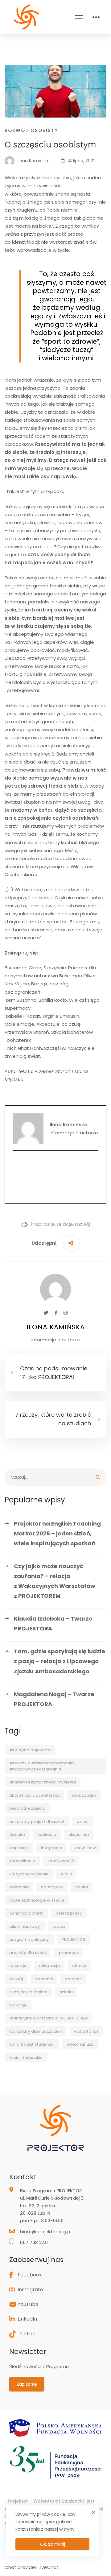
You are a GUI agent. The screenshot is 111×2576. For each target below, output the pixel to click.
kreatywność (61, 1861)
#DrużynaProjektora (30, 1750)
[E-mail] (55, 1163)
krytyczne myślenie (29, 1874)
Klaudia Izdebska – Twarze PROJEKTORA (53, 1623)
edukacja (47, 1835)
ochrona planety (26, 1913)
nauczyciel (52, 1887)
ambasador (84, 1795)
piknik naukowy (25, 1926)
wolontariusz (80, 2044)
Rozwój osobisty (31, 130)
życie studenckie (26, 2058)
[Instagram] (66, 1313)
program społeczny (29, 1939)
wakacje (18, 2005)
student (73, 1979)
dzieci (82, 1822)
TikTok (27, 2334)
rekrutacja (49, 1966)
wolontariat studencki (32, 2044)
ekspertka (79, 1835)
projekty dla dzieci (28, 1953)
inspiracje (19, 1848)
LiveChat (49, 2567)
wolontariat (86, 2031)
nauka (82, 1887)
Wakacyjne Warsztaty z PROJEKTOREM (49, 2018)
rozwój (16, 1979)
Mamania (19, 1887)
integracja (51, 1848)
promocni (69, 1953)
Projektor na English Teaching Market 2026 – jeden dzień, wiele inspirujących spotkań (57, 1533)
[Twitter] (46, 1313)
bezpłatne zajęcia (27, 1808)
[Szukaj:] (55, 1477)
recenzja (18, 1966)
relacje (79, 1966)
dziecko (17, 1835)
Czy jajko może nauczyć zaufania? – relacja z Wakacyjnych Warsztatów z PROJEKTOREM (55, 1581)
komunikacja (22, 1861)
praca (59, 1926)
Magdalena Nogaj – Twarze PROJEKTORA (54, 1699)
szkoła (66, 1992)
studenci (44, 1979)
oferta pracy (69, 1913)
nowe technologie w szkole (37, 1900)
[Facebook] (55, 1176)
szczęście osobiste (28, 1992)
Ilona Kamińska (33, 161)
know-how (85, 1848)
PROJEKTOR (73, 1939)
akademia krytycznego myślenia (43, 1782)
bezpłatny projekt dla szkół (37, 1822)
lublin (66, 1874)
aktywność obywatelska (34, 1795)
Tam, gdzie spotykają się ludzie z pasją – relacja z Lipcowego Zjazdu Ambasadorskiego (60, 1661)
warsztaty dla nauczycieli (35, 2031)
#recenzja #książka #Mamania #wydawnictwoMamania (41, 1766)
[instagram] (55, 1189)
